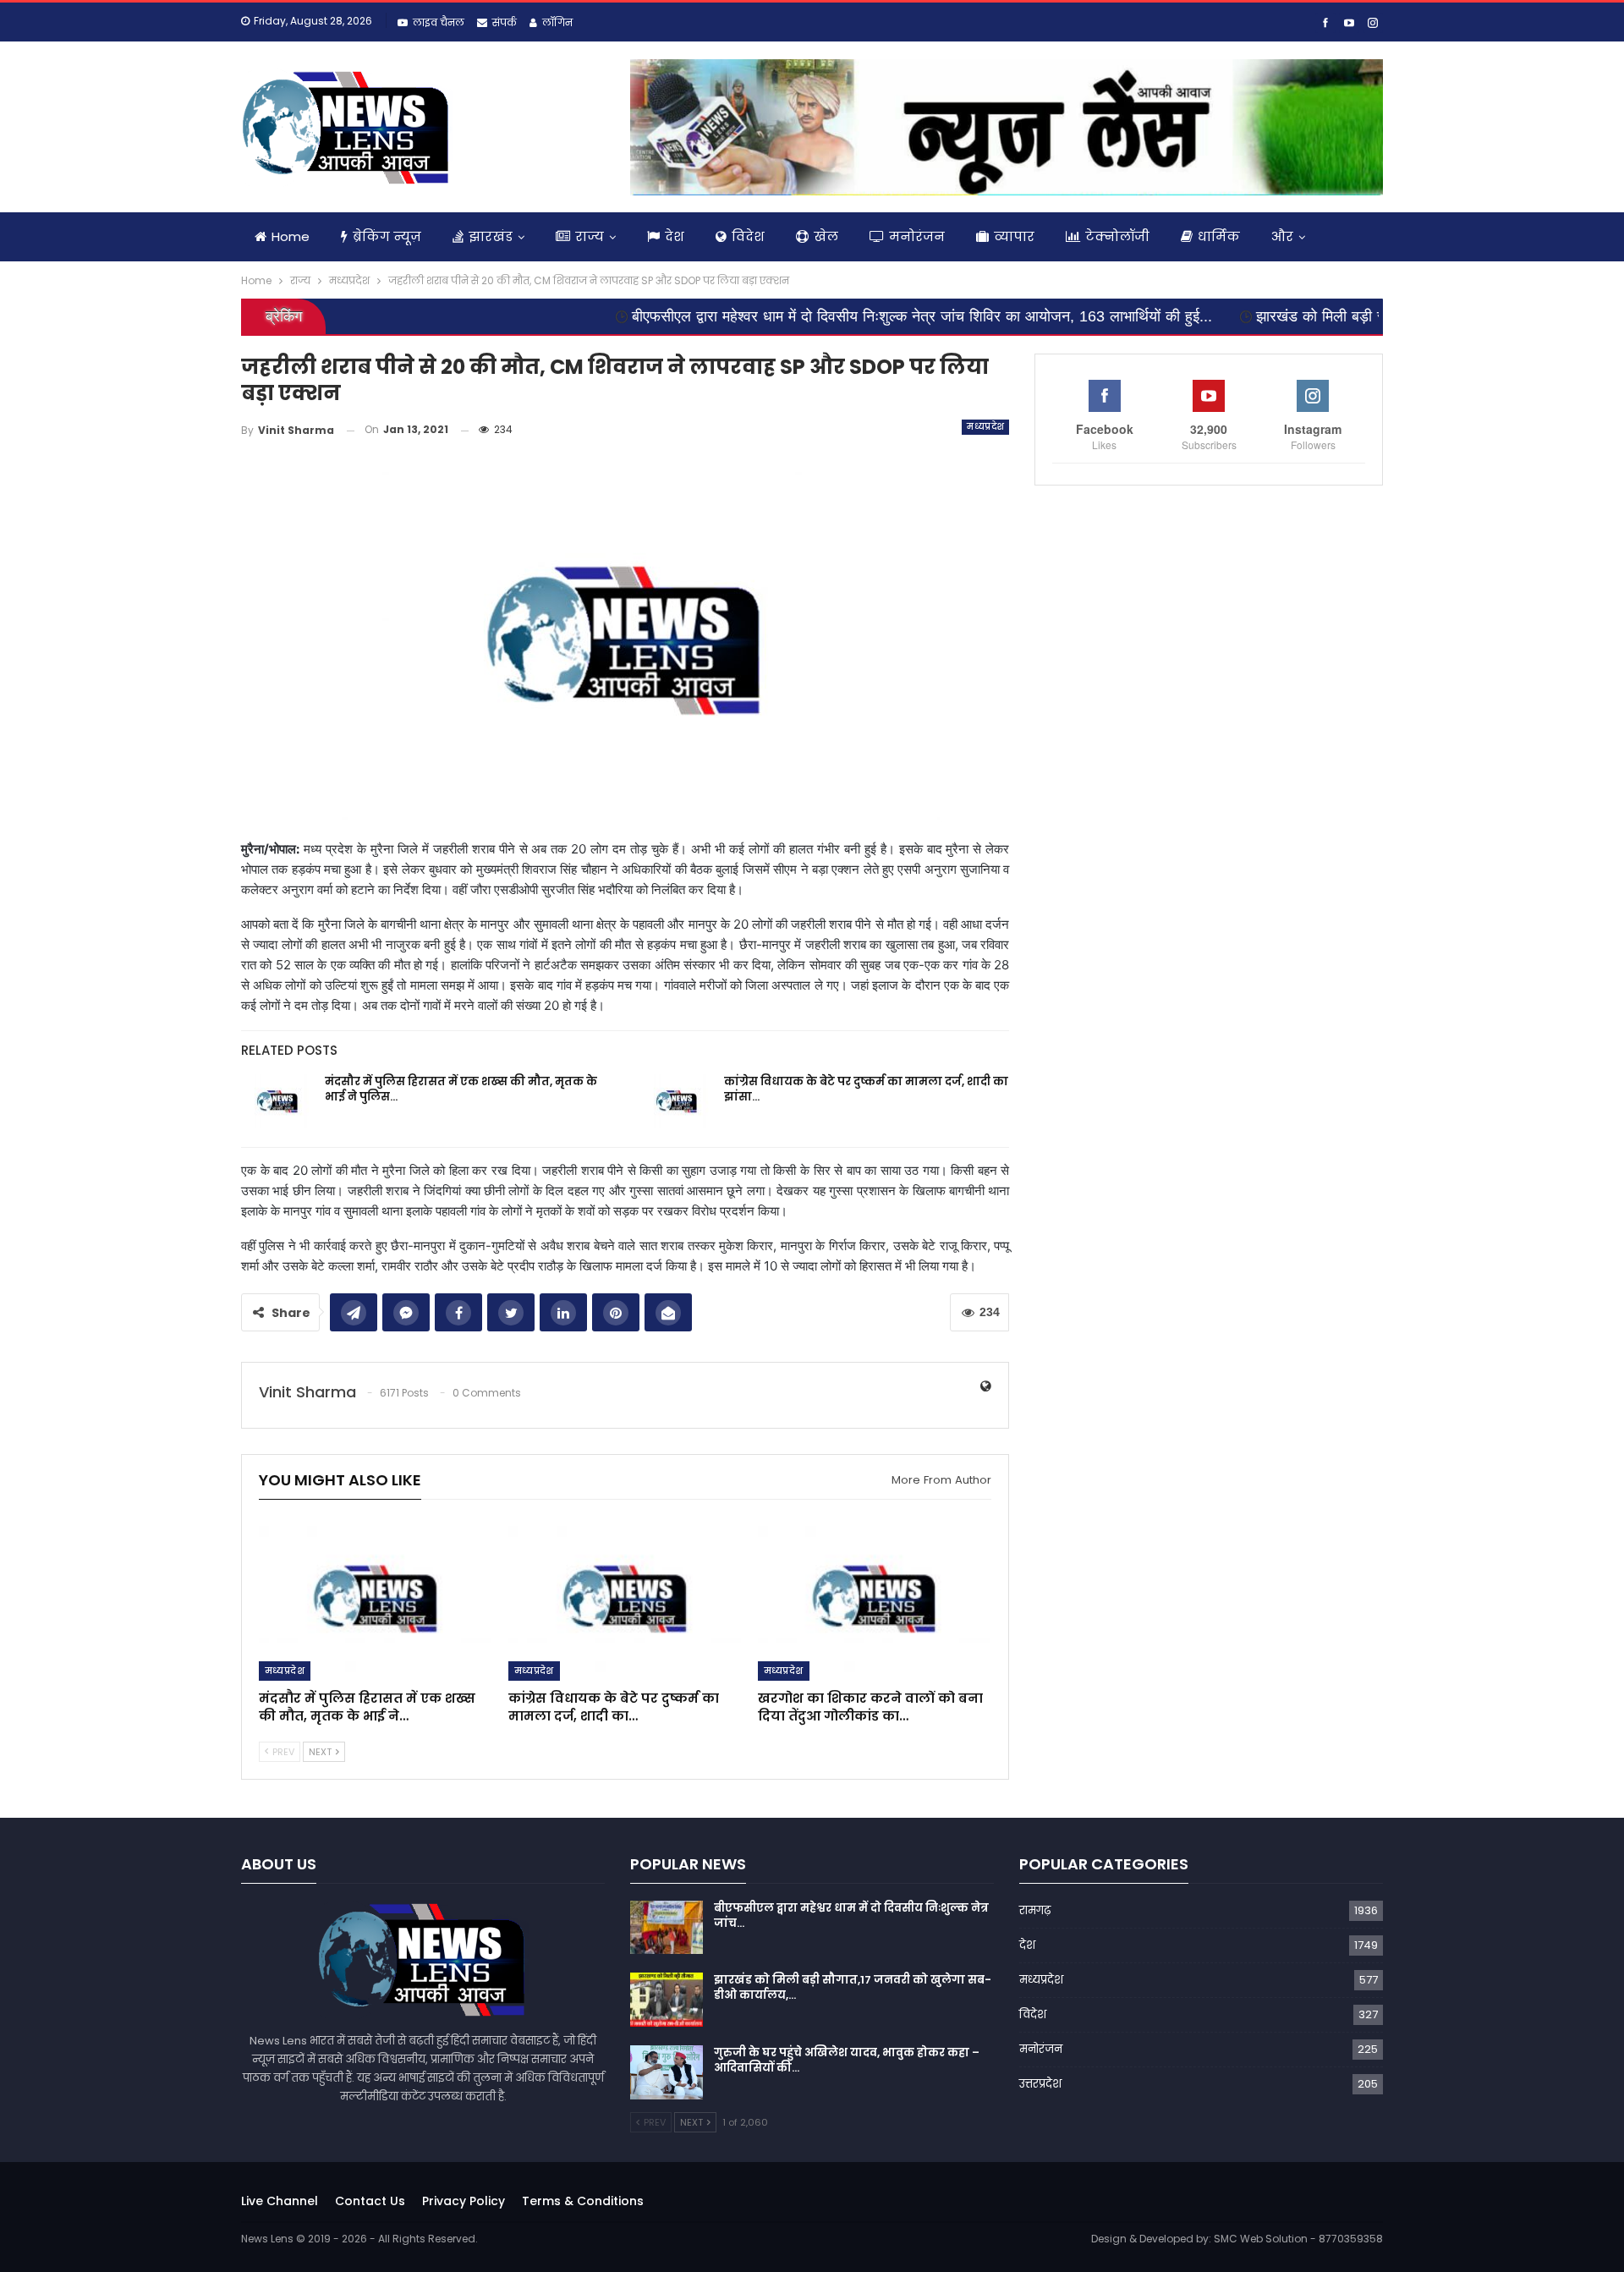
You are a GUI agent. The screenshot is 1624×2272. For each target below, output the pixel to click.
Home (291, 236)
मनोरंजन (917, 236)
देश (675, 236)
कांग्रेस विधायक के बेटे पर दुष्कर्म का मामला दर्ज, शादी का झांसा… (866, 1089)
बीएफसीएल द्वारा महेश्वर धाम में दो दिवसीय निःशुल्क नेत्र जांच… (851, 1915)
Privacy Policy (464, 2201)
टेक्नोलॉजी (1117, 236)
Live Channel (280, 2201)
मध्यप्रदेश (985, 427)
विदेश (748, 236)
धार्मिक (1219, 236)
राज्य (590, 236)
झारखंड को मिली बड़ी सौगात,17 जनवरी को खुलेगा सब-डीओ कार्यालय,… (853, 1987)
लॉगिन (557, 22)
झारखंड (491, 236)
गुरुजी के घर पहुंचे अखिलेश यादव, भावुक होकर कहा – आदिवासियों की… (847, 2060)
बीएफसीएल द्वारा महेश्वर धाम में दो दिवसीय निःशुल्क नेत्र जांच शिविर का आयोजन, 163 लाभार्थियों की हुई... (823, 316)
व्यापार (1014, 236)
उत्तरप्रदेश (1040, 2084)
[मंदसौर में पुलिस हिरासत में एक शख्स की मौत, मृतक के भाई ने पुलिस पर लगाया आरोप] (277, 1101)
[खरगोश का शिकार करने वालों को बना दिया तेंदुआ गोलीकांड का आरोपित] (875, 1599)
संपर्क (505, 22)
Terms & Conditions (583, 2201)
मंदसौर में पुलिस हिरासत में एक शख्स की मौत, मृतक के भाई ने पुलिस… (461, 1089)
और (1282, 236)
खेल (826, 236)
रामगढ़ (1035, 1910)
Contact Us (370, 2201)
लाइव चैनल (439, 22)
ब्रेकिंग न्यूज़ (387, 236)
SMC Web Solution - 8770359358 (1298, 2239)
